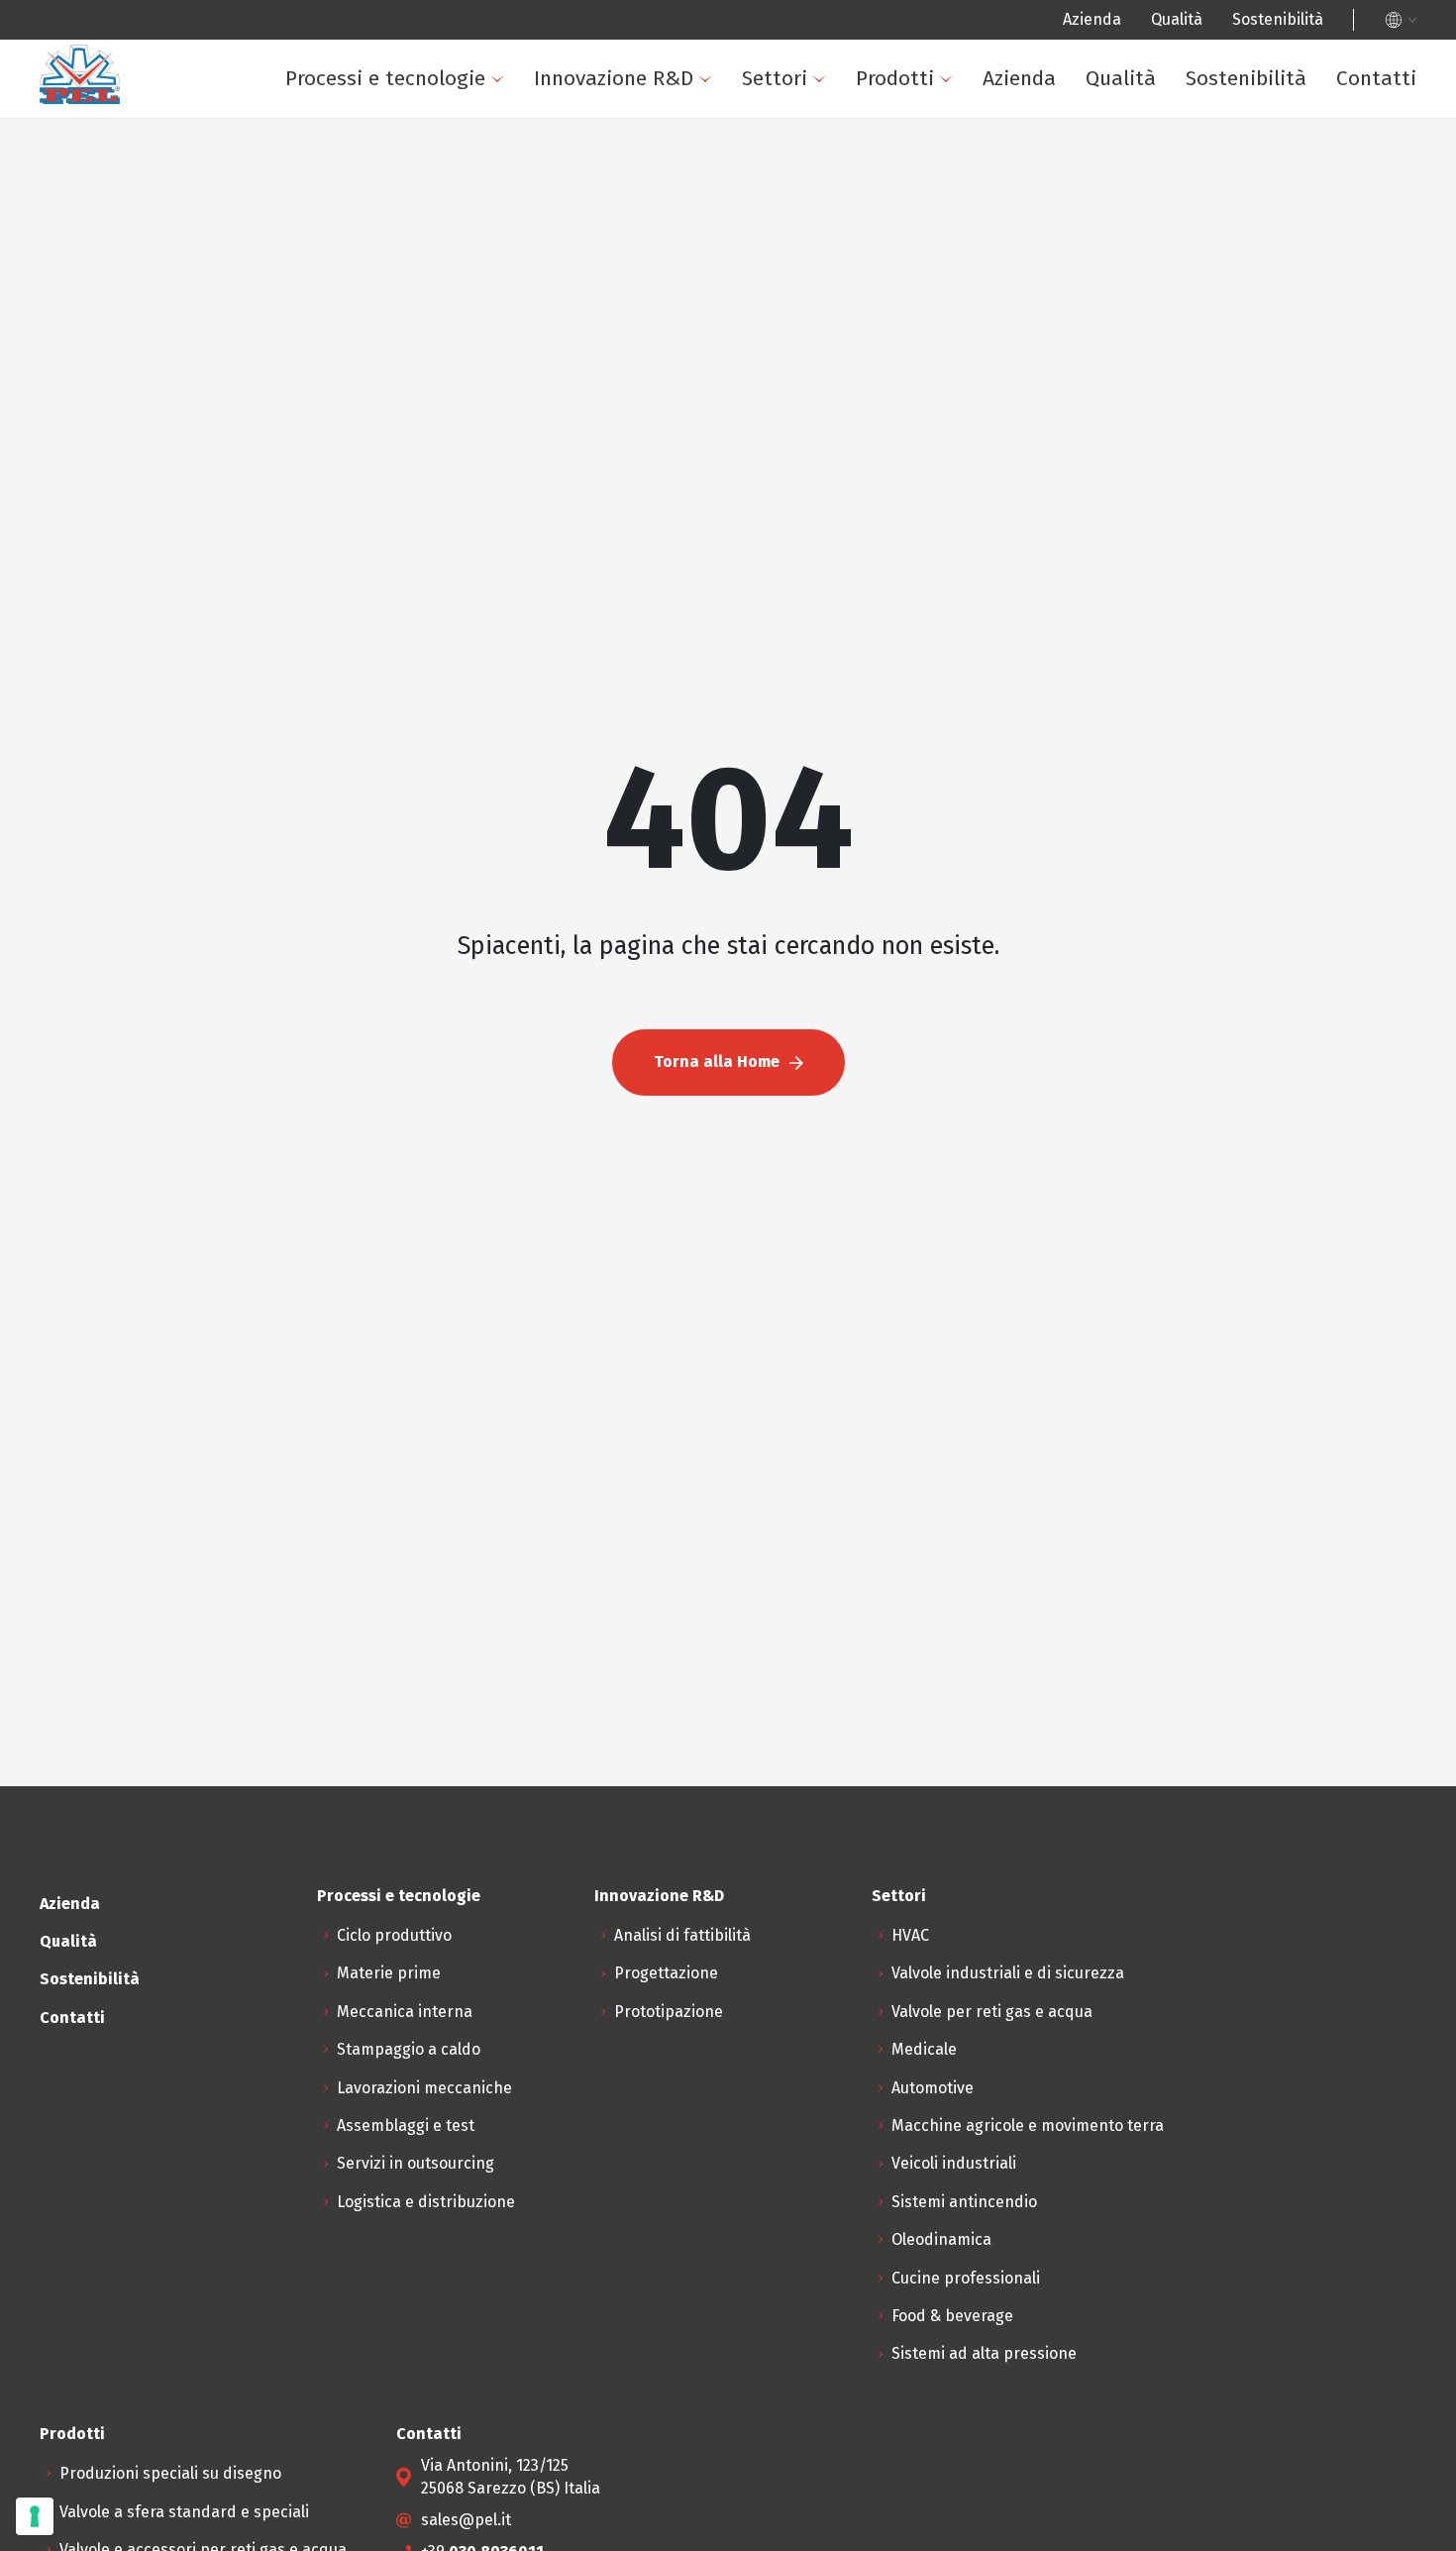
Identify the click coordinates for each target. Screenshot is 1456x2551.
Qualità (1177, 19)
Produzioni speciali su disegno (658, 223)
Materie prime (389, 1973)
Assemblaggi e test (167, 488)
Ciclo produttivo (394, 1935)
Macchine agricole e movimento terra (1028, 2126)
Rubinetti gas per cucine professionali (686, 382)
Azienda (1092, 19)
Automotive (933, 2088)
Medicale (924, 2049)
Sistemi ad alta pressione (513, 805)
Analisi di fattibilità (682, 1935)
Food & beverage (481, 752)
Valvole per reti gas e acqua (992, 2012)
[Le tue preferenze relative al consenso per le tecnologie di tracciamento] (35, 2516)
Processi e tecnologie (385, 78)
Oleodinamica (470, 646)
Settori (775, 78)
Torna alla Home (717, 1062)
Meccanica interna (405, 2012)
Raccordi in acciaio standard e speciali (687, 435)
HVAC (910, 1935)
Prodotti (895, 78)
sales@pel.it (466, 2520)
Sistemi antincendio (493, 594)
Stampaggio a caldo (170, 382)
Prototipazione (669, 2012)
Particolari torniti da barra (643, 488)
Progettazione (666, 1973)
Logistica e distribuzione (187, 594)
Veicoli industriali (482, 540)
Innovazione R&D (614, 78)
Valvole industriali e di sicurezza (1008, 1973)
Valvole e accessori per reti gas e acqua (690, 329)
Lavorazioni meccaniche (186, 435)
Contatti (1376, 78)
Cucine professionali (494, 700)
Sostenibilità (1278, 19)
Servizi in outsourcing (177, 540)
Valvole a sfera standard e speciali (672, 276)
